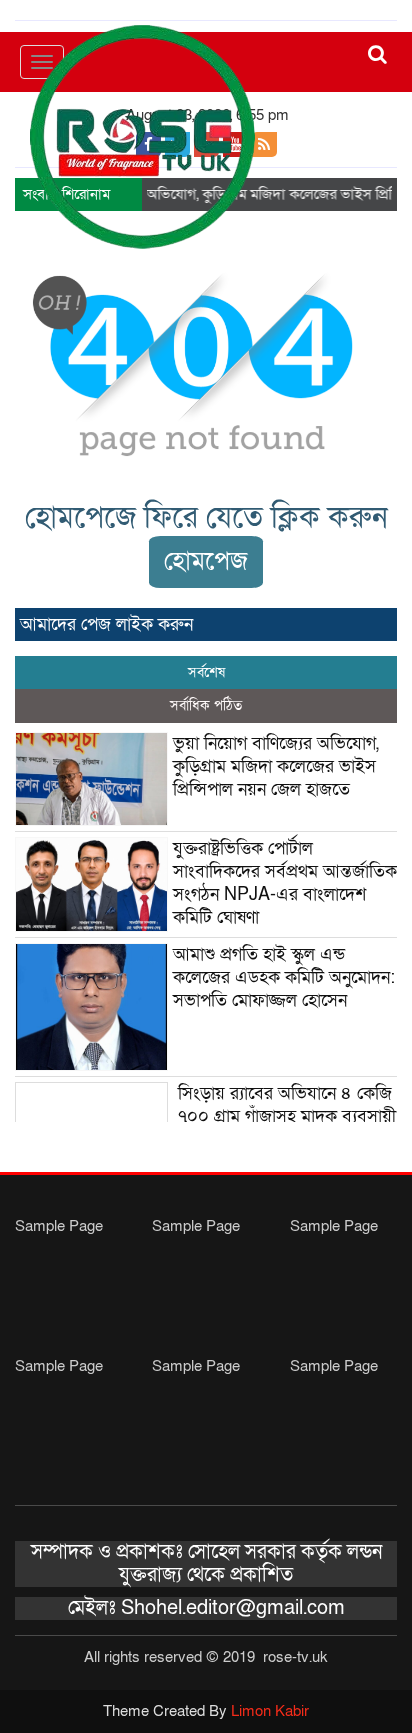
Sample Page (59, 1226)
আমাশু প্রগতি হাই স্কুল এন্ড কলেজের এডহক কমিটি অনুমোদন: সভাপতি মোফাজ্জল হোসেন (284, 977)
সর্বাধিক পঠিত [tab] (206, 705)
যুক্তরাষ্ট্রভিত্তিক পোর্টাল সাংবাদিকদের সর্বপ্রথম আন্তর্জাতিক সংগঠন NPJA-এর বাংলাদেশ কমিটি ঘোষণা (285, 883)
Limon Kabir (270, 1711)
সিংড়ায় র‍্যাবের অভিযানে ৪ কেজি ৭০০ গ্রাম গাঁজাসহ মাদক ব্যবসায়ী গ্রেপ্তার (287, 1116)
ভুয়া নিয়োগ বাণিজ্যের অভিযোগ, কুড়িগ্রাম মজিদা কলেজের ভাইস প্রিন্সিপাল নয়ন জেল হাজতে (276, 766)
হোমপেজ (206, 561)
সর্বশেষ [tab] (206, 672)
